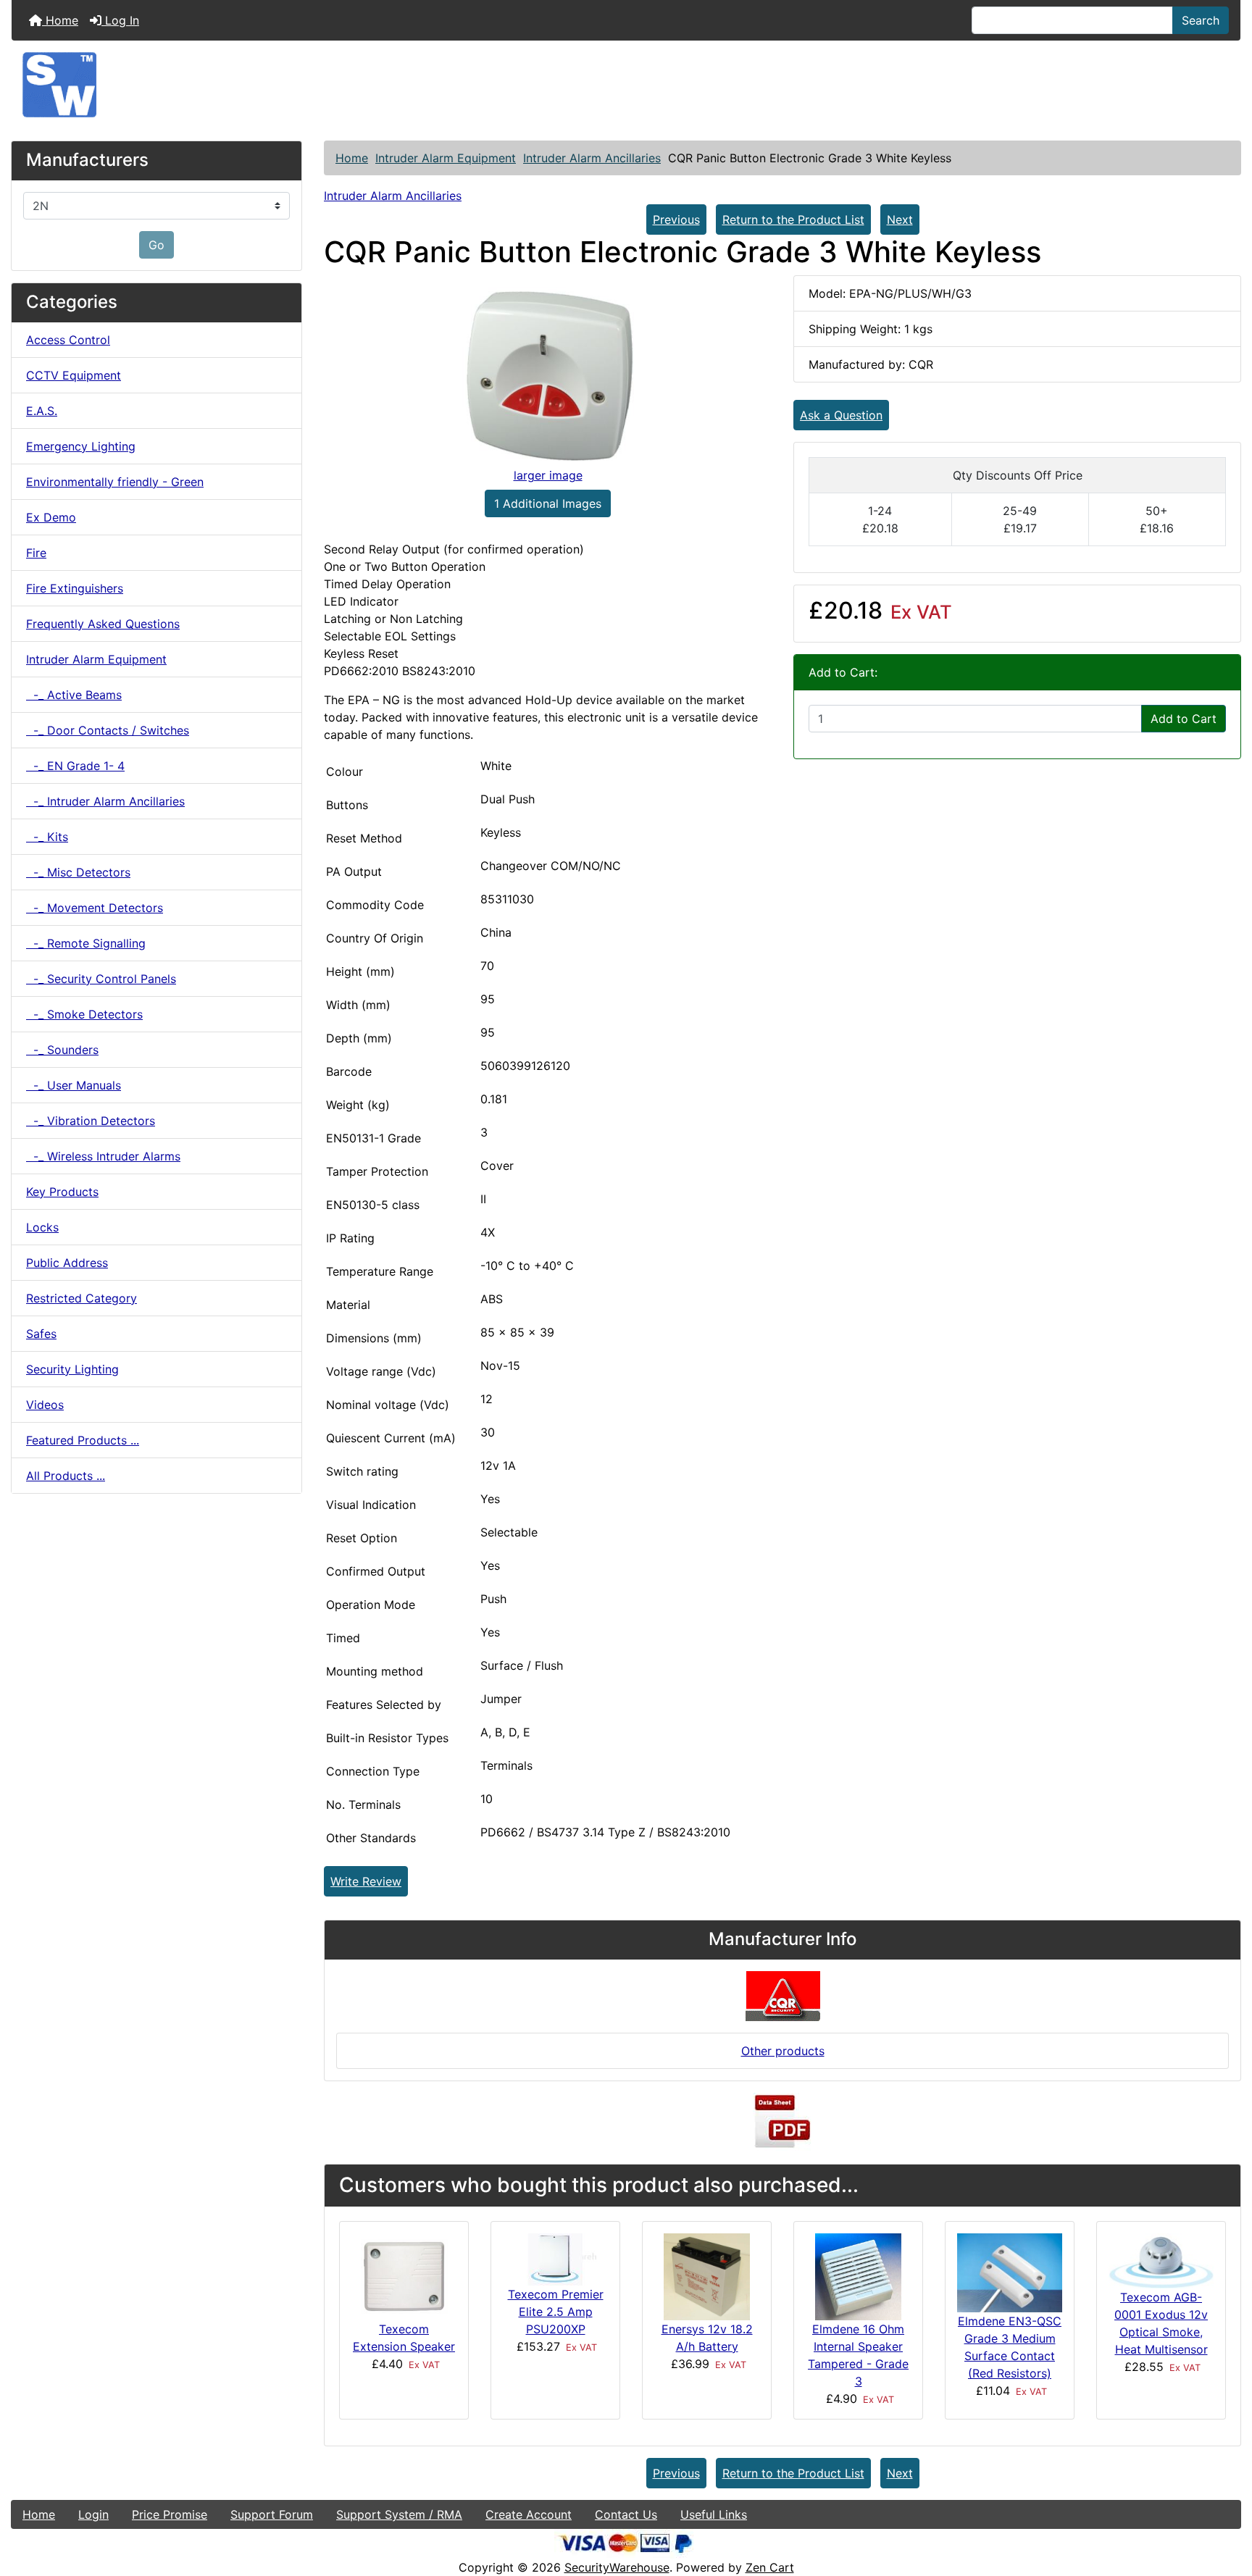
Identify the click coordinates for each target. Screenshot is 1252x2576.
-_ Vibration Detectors (91, 1121)
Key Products (62, 1192)
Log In (120, 20)
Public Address (67, 1263)
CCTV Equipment (74, 375)
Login (93, 2514)
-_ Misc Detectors (78, 872)
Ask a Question (841, 415)
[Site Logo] (626, 85)
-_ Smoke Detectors (84, 1014)
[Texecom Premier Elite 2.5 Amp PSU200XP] (556, 2259)
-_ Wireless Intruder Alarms (103, 1156)
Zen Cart (770, 2567)
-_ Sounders (62, 1050)
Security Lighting (72, 1369)
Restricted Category (82, 1298)
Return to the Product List (793, 219)
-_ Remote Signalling (86, 943)
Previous (676, 219)
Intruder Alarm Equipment (446, 158)
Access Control (68, 340)
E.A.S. (42, 411)
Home (60, 20)
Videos (45, 1405)
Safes (41, 1334)
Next (900, 219)
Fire (36, 553)
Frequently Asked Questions (103, 624)
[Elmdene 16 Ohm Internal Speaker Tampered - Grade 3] (858, 2276)
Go (156, 245)
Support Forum (272, 2514)
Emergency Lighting (81, 446)
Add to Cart (1184, 719)
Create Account (529, 2514)
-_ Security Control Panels (101, 979)
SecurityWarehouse (617, 2567)
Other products (783, 2051)
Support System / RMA (399, 2514)
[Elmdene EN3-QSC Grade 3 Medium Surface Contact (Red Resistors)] (1010, 2272)
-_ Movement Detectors (95, 908)
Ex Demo (51, 517)
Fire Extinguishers (75, 588)
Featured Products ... (83, 1440)
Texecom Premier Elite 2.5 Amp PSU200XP (556, 2312)
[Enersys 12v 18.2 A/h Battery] (707, 2275)
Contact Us (626, 2514)
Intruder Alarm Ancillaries (592, 158)
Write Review (366, 1881)
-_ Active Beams (74, 695)
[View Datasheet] (783, 2121)
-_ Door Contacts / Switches (108, 730)
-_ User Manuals (74, 1085)
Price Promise (170, 2514)
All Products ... (66, 1476)
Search (1201, 20)
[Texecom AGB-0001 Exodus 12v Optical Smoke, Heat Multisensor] (1161, 2260)
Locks (42, 1227)
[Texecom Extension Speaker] (404, 2276)
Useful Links (714, 2514)
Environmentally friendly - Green (115, 482)
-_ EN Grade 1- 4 (75, 766)
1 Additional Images (548, 503)
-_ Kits (47, 837)
